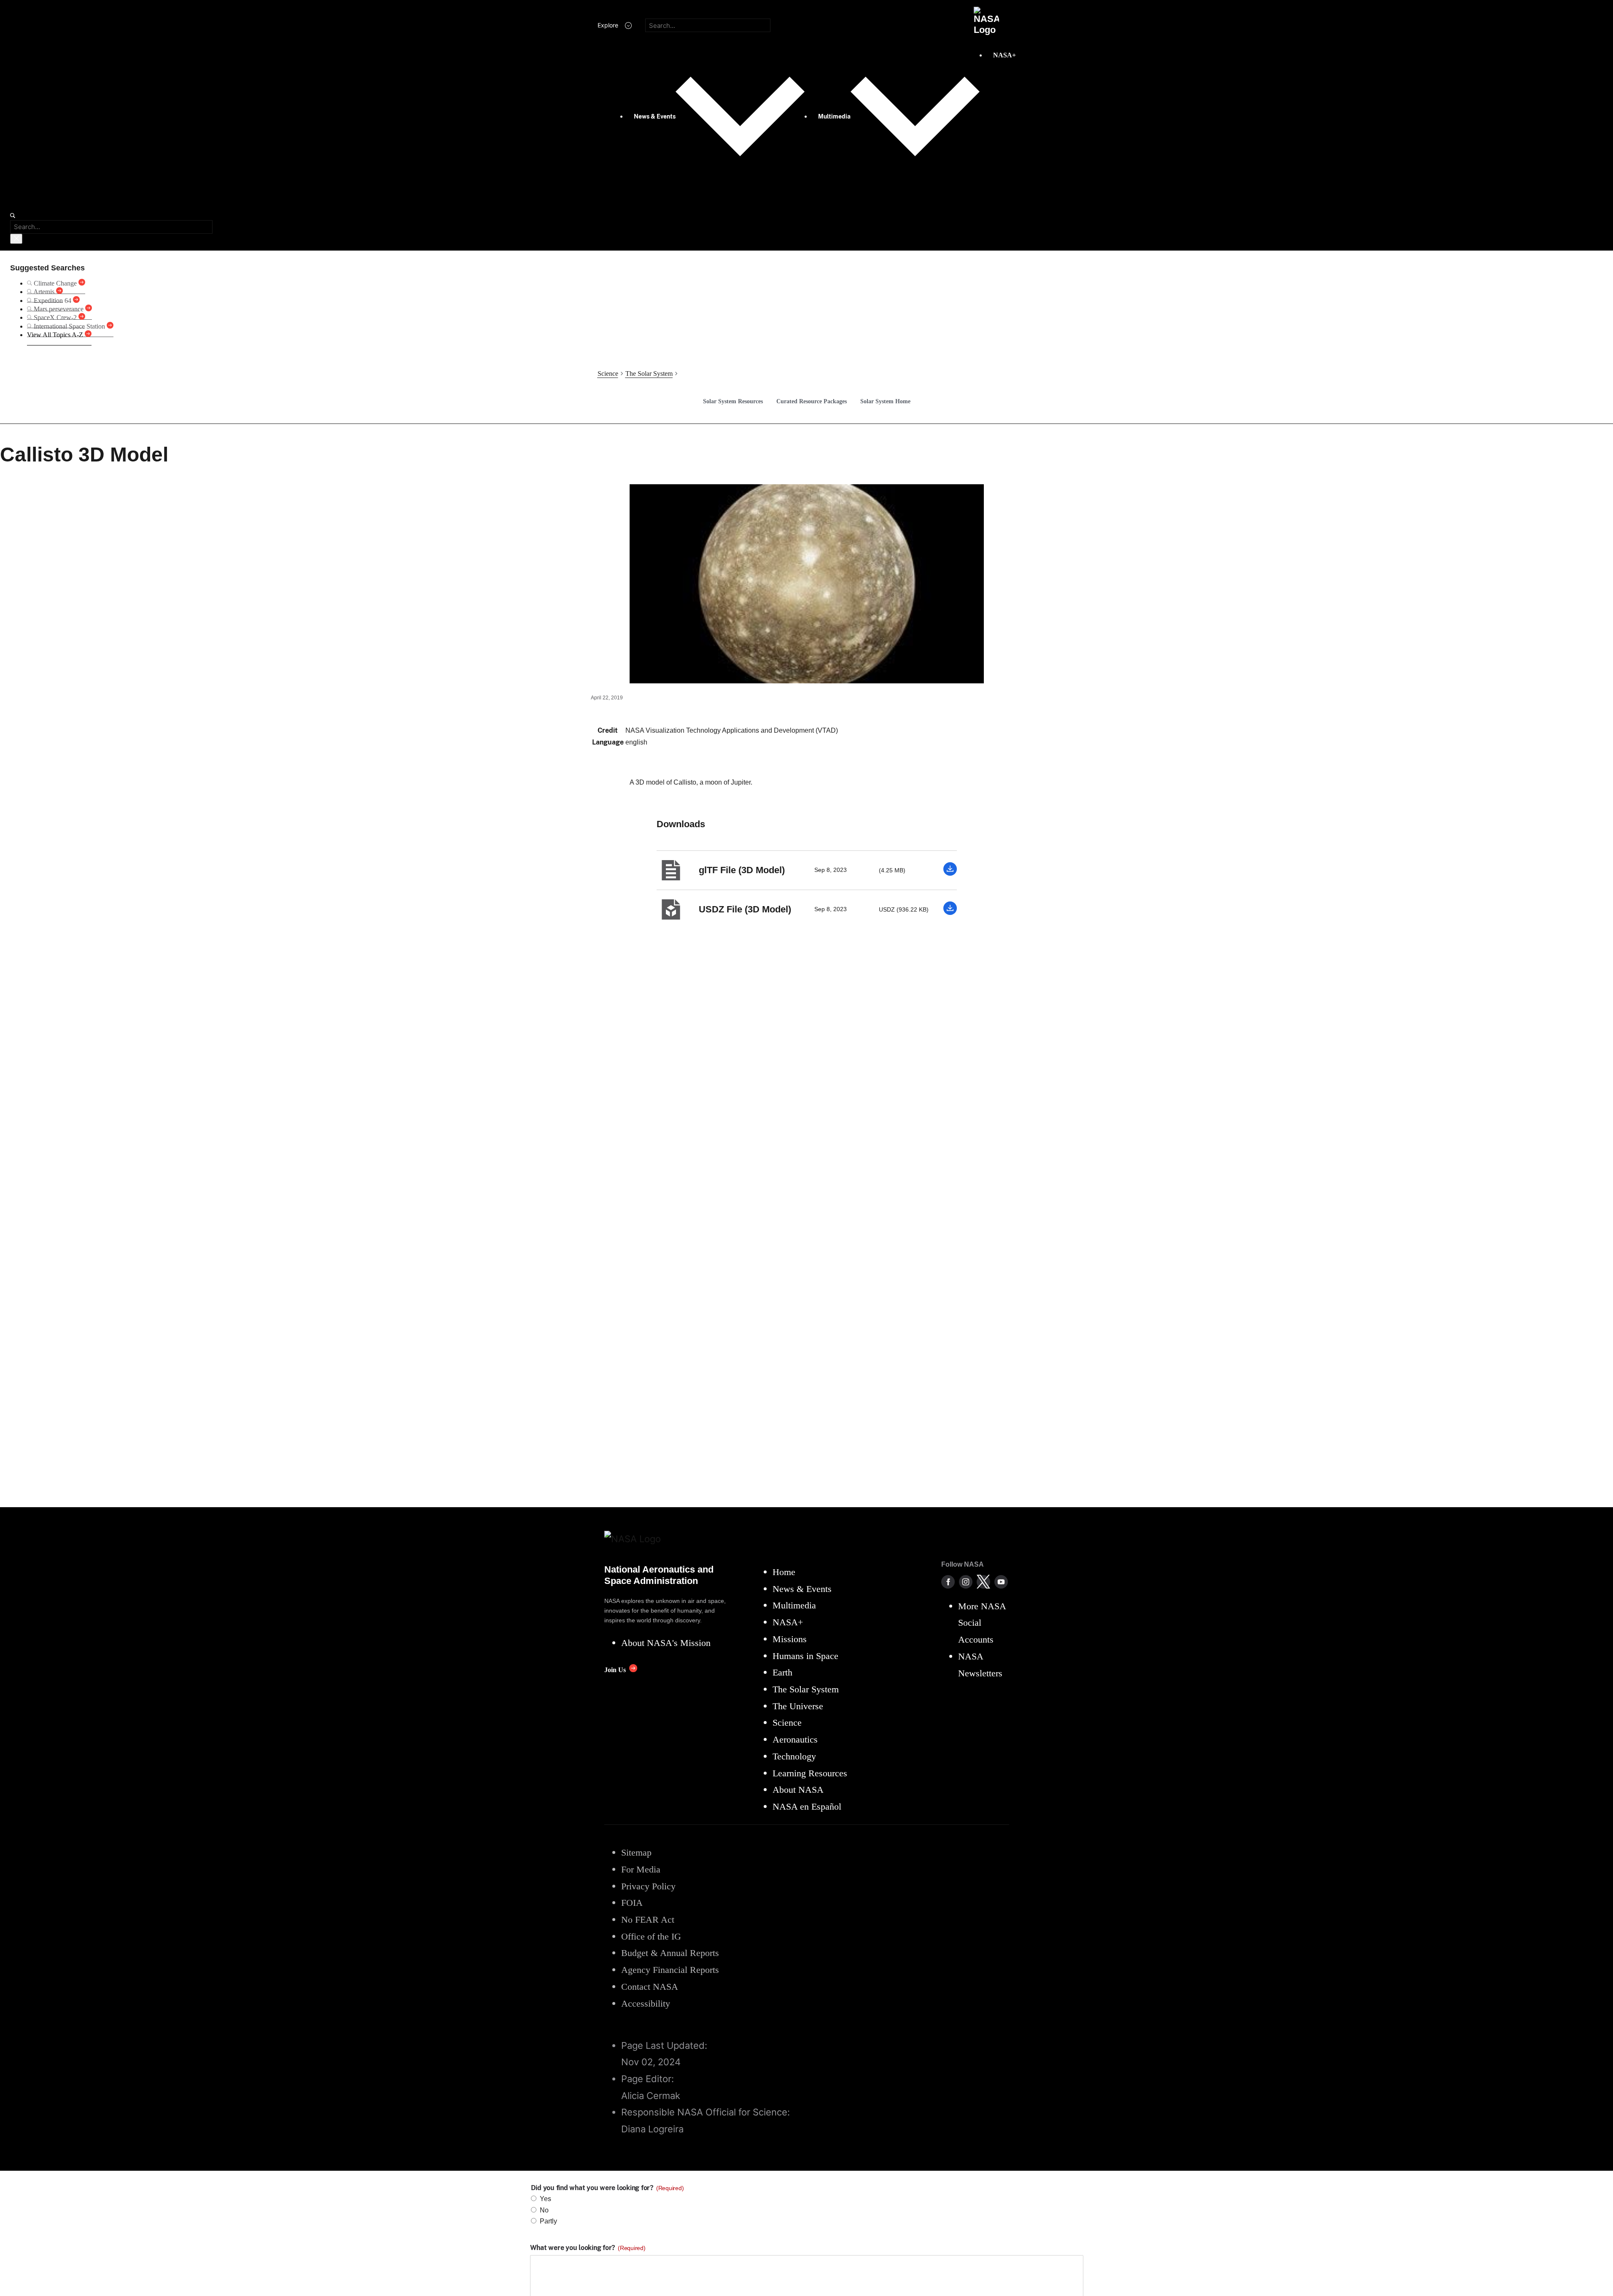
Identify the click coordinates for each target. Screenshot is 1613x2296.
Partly (548, 2221)
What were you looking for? (588, 2248)
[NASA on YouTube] (1001, 1582)
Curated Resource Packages (812, 401)
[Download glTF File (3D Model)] (950, 873)
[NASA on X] (983, 1582)
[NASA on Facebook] (948, 1582)
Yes (545, 2199)
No (544, 2210)
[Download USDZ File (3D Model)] (950, 913)
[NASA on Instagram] (966, 1582)
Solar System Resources (733, 401)
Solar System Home (885, 401)
